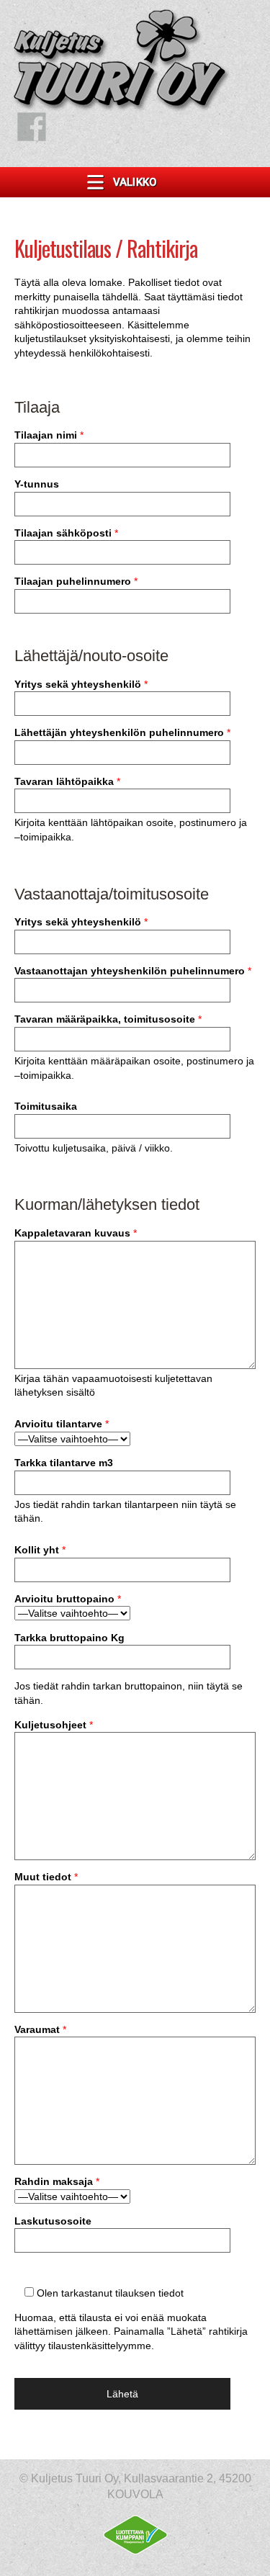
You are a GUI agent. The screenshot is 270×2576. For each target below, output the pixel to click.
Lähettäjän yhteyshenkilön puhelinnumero (122, 732)
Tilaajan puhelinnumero (76, 581)
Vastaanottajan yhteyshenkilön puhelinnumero (133, 971)
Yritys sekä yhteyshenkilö (81, 684)
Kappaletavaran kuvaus (76, 1233)
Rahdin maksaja (57, 2181)
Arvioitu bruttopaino (68, 1599)
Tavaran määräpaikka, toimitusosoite (108, 1019)
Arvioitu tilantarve (62, 1424)
